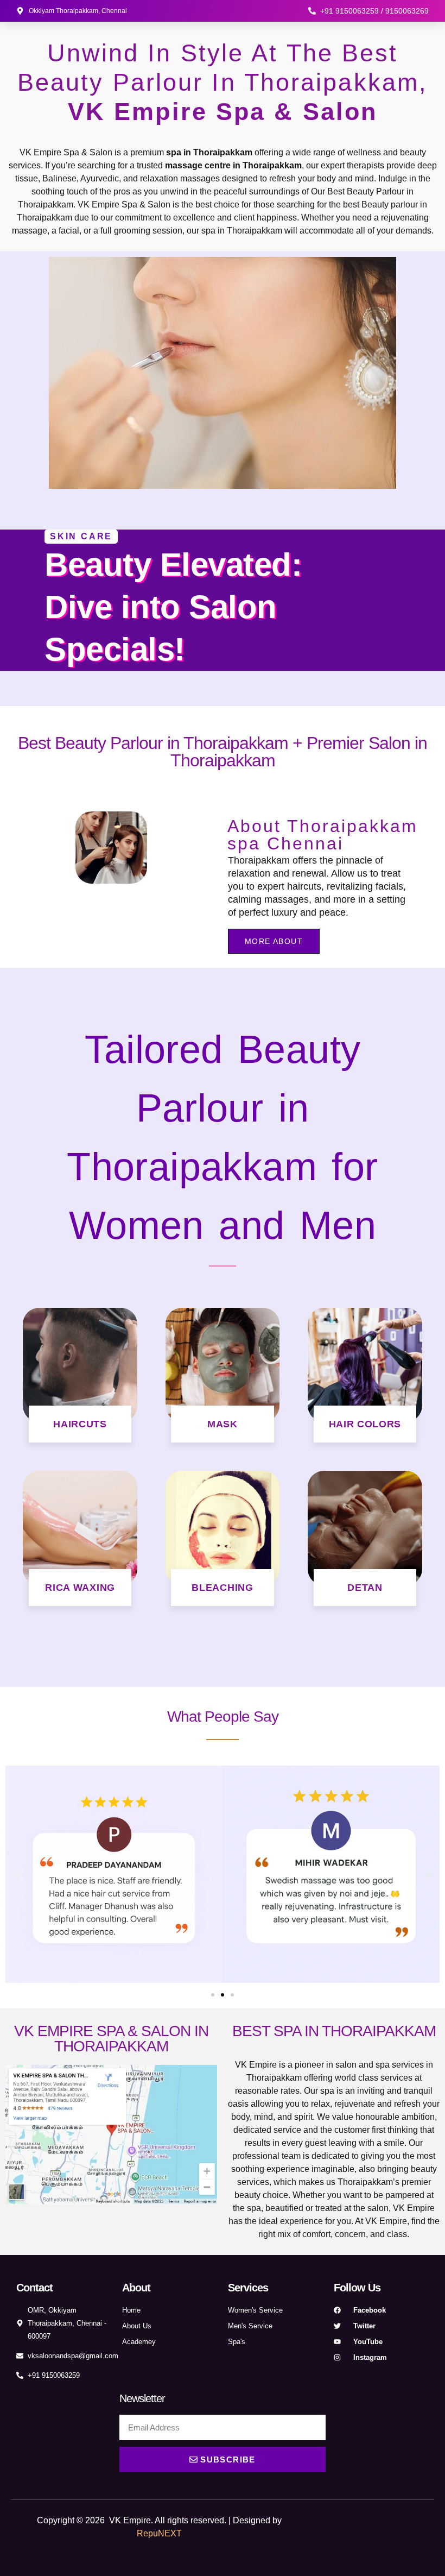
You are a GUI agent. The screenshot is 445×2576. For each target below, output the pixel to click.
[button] (18, 1876)
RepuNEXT (159, 2533)
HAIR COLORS (365, 1424)
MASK (223, 1424)
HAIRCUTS (80, 1424)
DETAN (365, 1588)
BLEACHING (222, 1588)
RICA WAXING (80, 1588)
